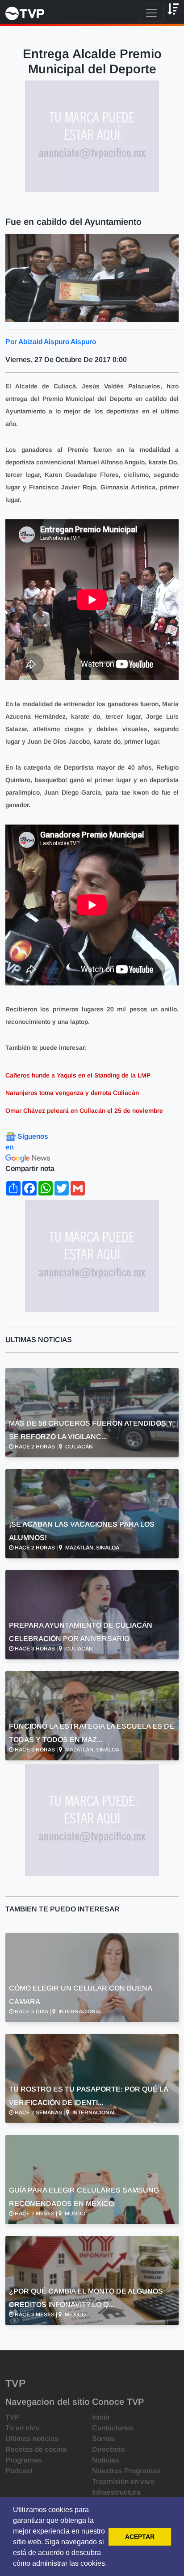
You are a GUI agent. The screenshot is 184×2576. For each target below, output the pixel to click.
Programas (24, 2460)
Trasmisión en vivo (123, 2481)
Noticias (106, 2460)
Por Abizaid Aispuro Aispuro (51, 342)
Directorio (108, 2449)
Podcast (19, 2471)
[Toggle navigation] (151, 13)
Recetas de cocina (36, 2449)
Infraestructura (116, 2492)
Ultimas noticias (32, 2439)
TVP (13, 2417)
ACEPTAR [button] (140, 2537)
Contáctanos (113, 2428)
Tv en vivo (22, 2428)
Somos (104, 2439)
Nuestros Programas (126, 2471)
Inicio (101, 2417)
